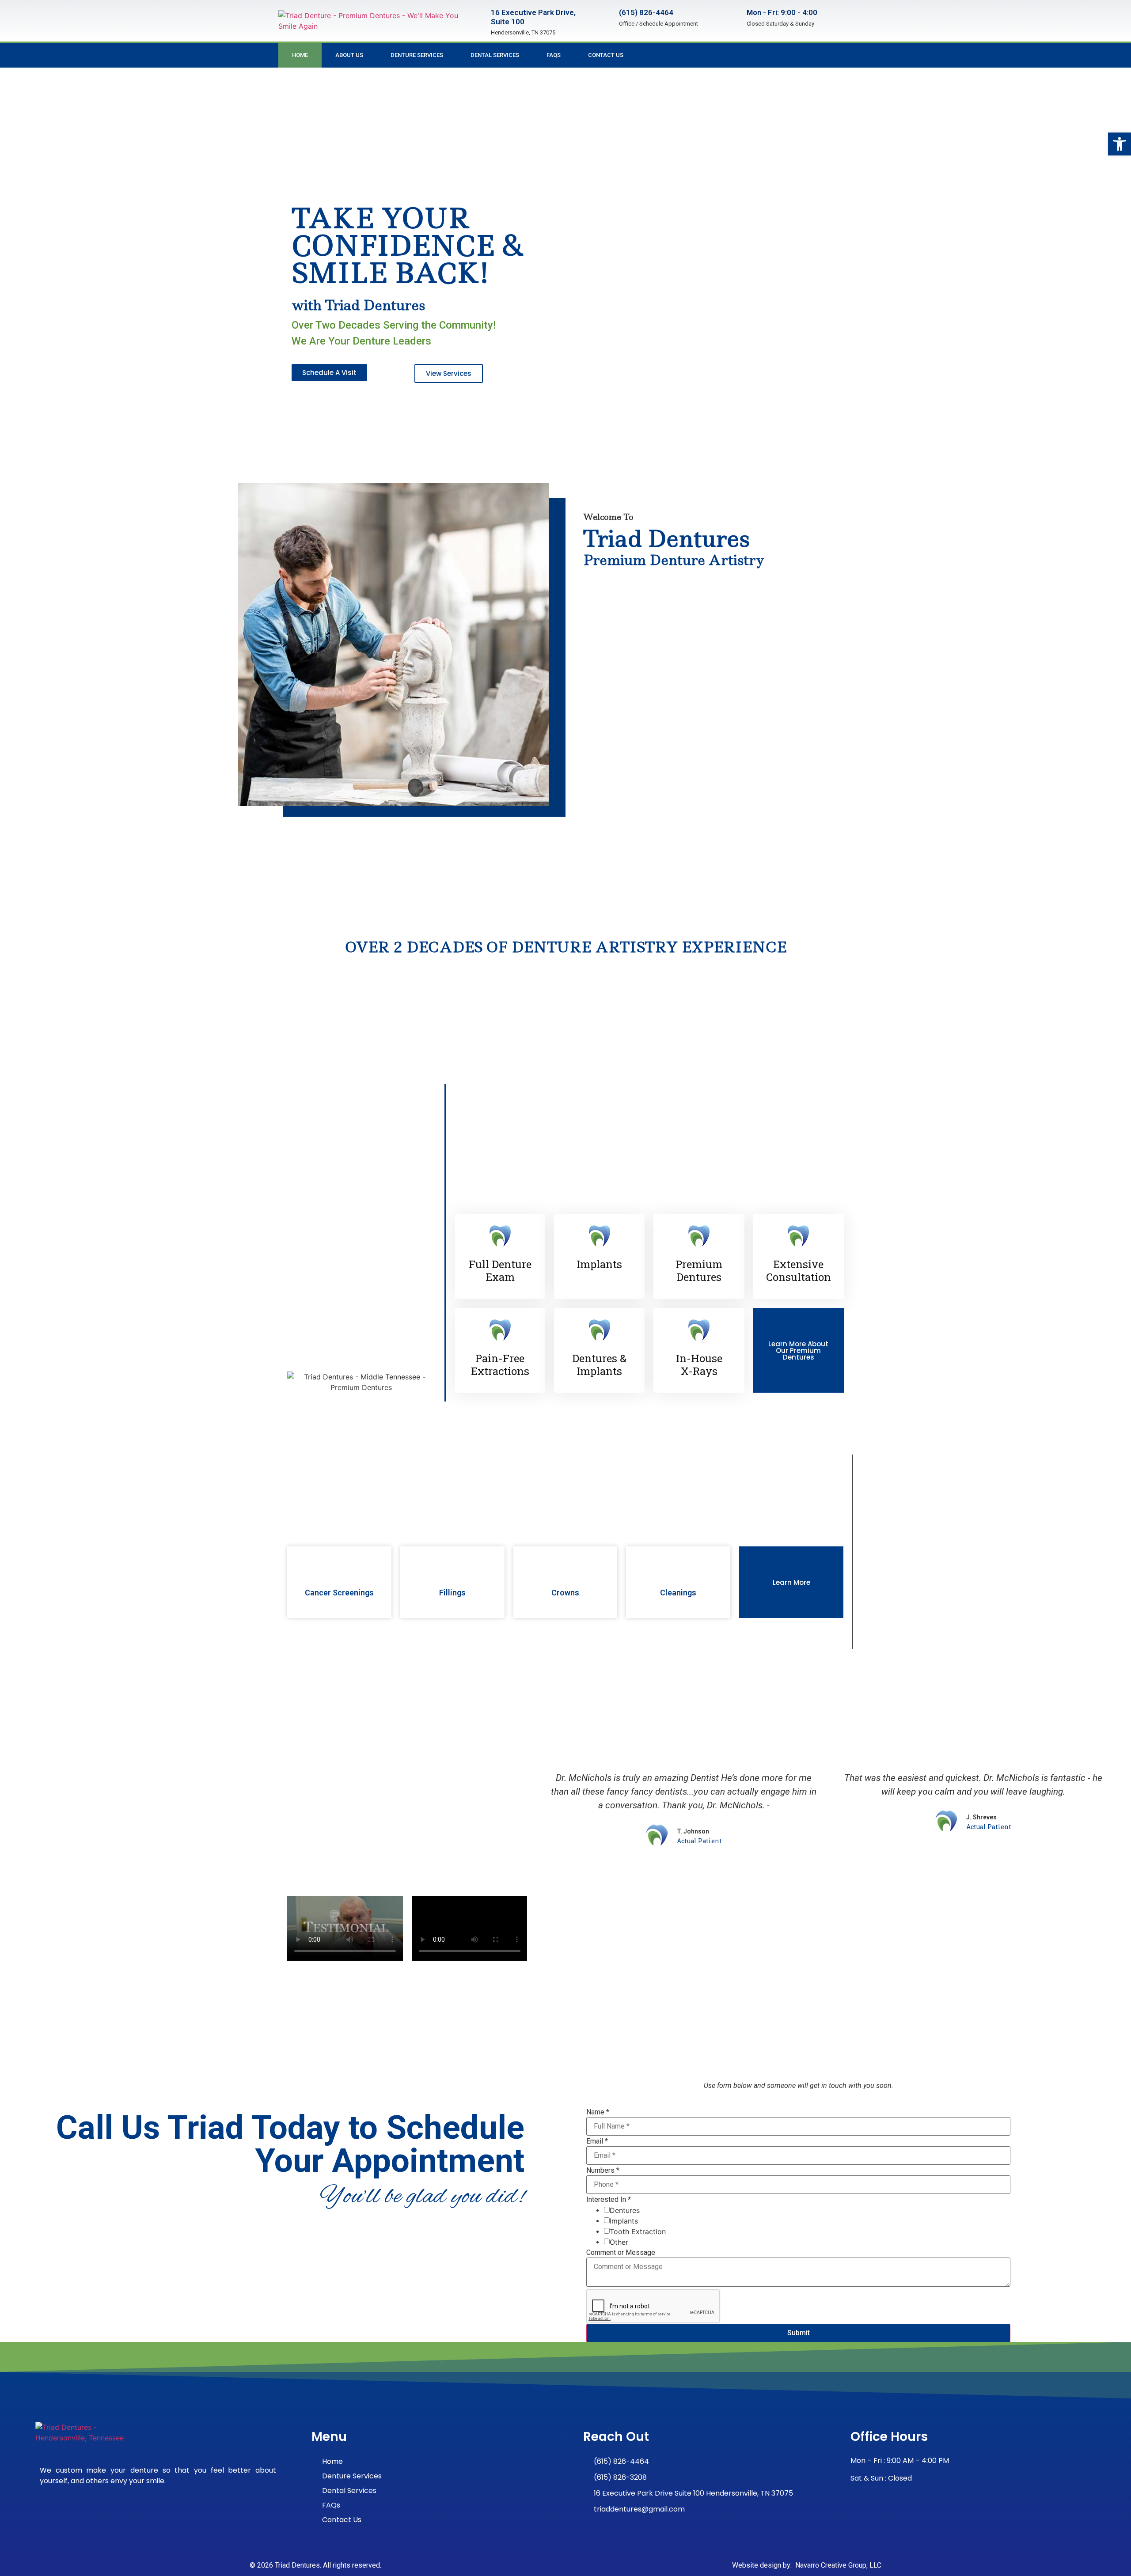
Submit (799, 2333)
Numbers (603, 2171)
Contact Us (606, 55)
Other (619, 2242)
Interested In (609, 2200)
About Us (349, 55)
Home (300, 55)
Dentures (625, 2210)
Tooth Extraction (638, 2231)
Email (597, 2141)
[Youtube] (846, 55)
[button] (1120, 144)
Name (598, 2112)
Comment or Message (621, 2253)
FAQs (554, 55)
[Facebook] (828, 55)
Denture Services (417, 55)
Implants (624, 2221)
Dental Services (495, 55)
